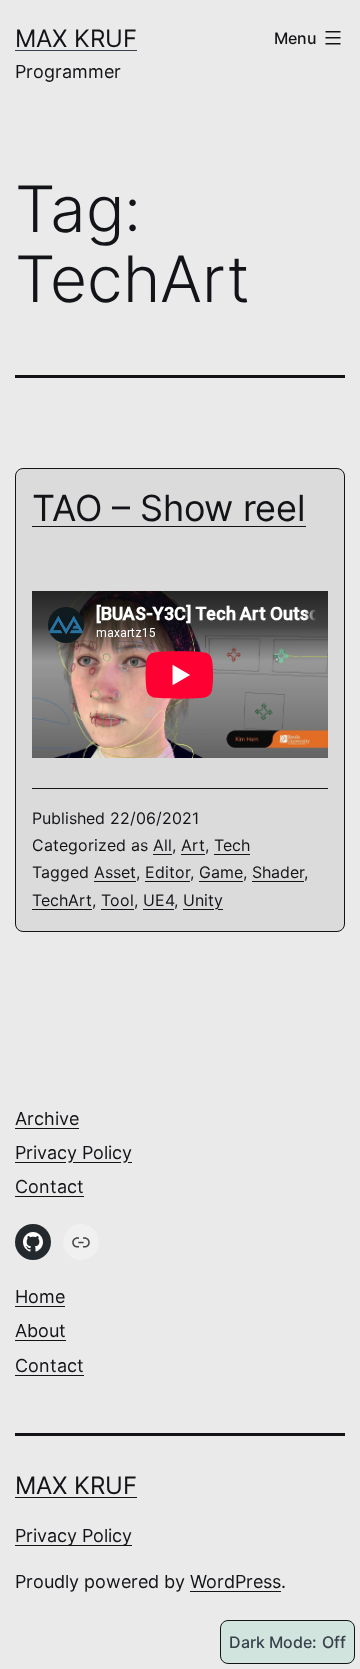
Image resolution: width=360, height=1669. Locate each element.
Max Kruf (76, 38)
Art (193, 845)
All (162, 845)
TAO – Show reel (169, 508)
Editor (167, 872)
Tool (117, 900)
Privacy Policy (73, 1152)
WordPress (235, 1581)
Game (221, 872)
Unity (203, 900)
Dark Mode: (273, 1642)
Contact (49, 1186)
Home (40, 1296)
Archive (47, 1118)
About (40, 1330)
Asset (115, 872)
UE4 (158, 900)
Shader (278, 872)
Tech (232, 845)
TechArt (62, 900)
